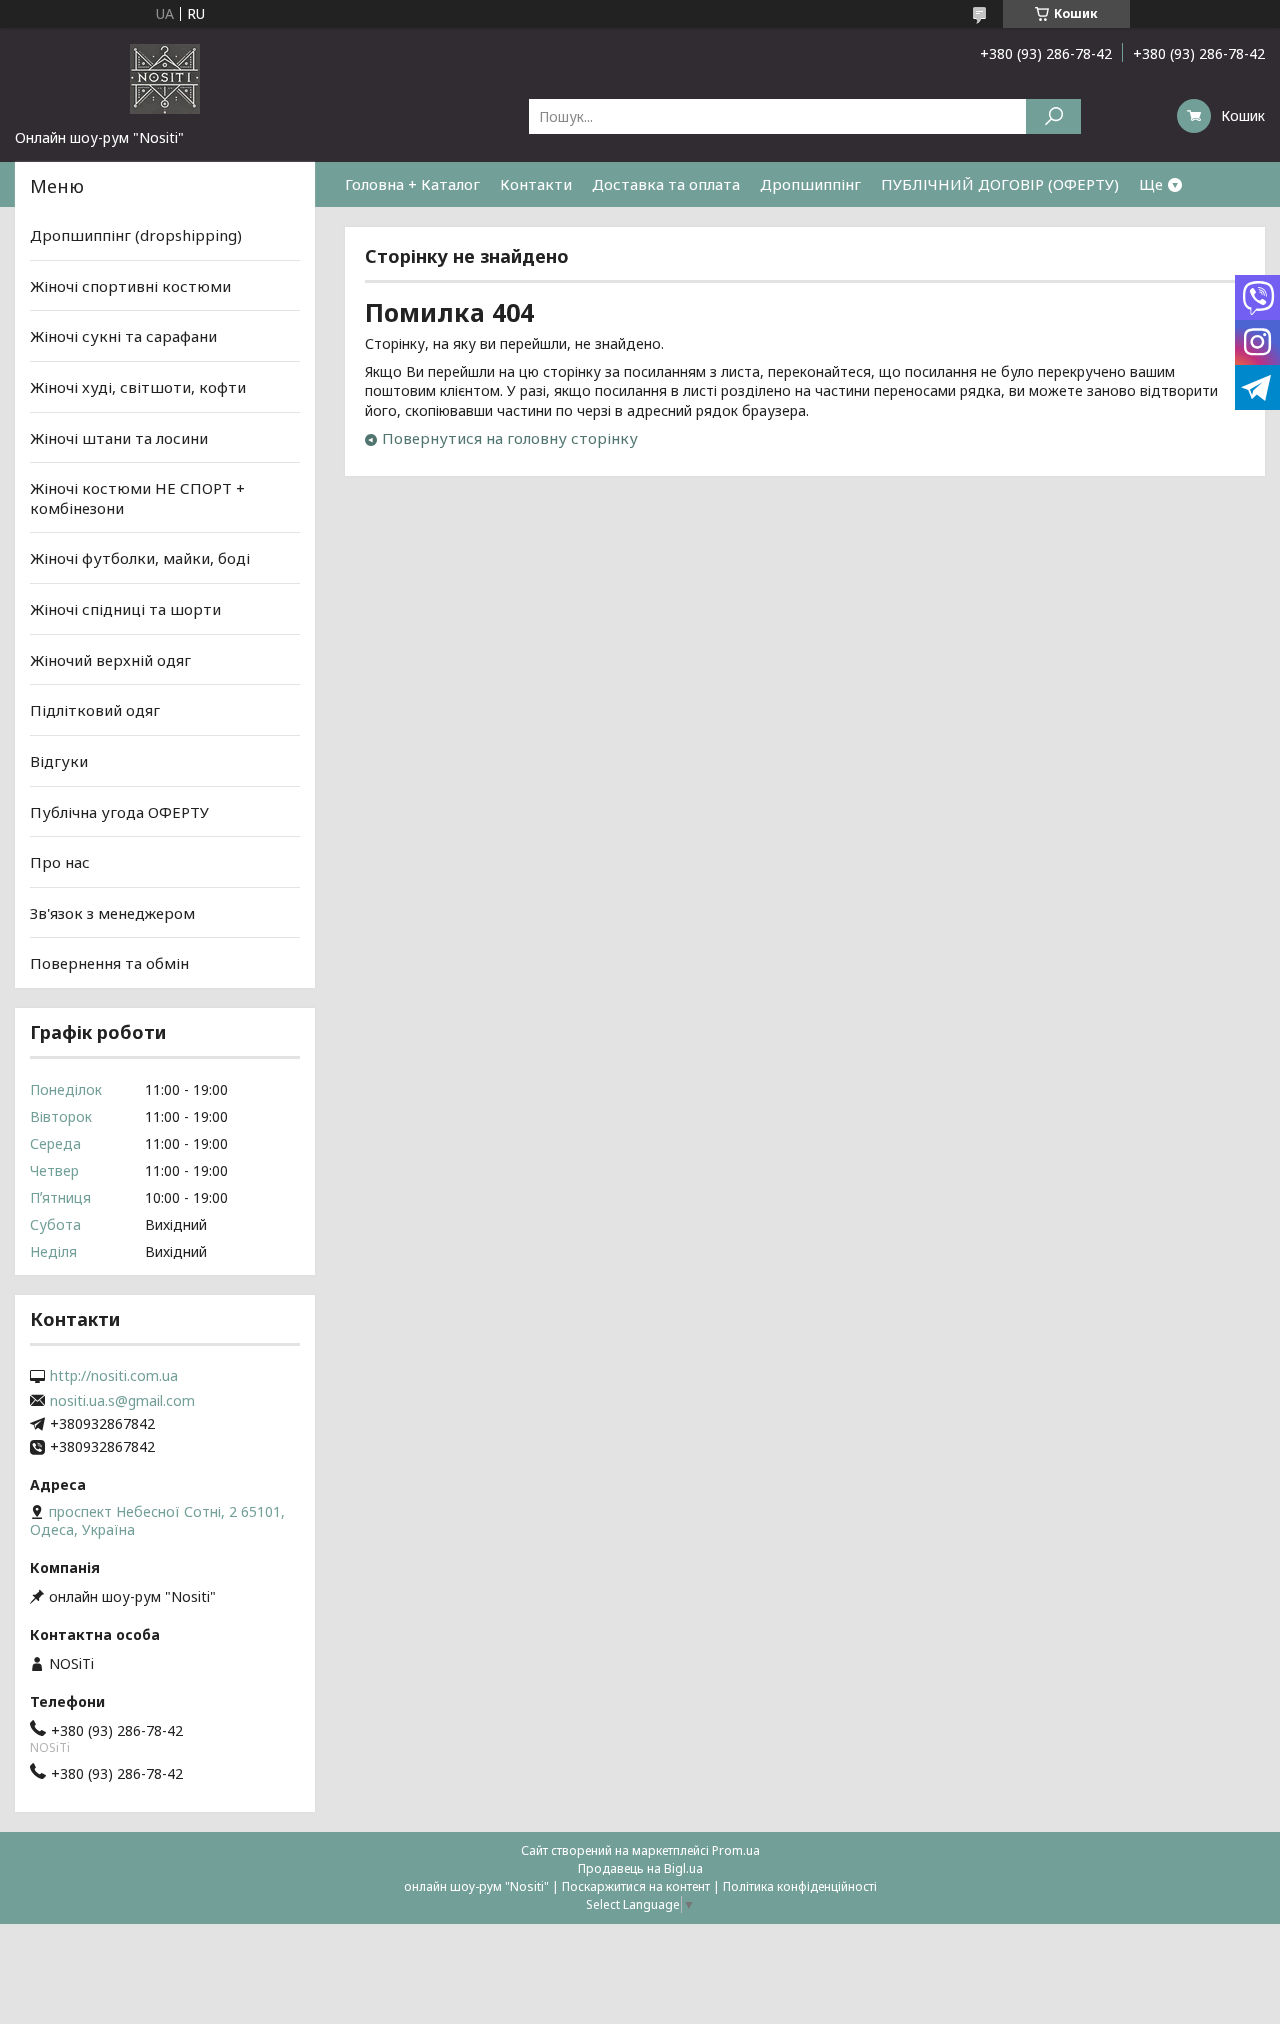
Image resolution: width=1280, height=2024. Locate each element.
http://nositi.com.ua (114, 1376)
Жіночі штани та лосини (119, 437)
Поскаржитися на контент (636, 1886)
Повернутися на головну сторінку (510, 438)
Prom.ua (736, 1850)
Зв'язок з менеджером (112, 913)
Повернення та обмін (109, 963)
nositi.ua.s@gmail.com (122, 1401)
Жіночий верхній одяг (110, 660)
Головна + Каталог (412, 184)
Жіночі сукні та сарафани (123, 336)
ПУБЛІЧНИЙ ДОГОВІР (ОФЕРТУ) (1000, 184)
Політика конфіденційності (800, 1886)
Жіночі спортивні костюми (130, 286)
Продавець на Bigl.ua (640, 1868)
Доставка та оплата (666, 184)
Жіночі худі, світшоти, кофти (138, 387)
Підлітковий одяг (95, 710)
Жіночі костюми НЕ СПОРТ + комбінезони (137, 498)
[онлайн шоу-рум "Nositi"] (165, 78)
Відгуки (59, 761)
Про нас (60, 862)
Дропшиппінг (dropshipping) (136, 235)
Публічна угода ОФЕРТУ (119, 811)
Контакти (536, 184)
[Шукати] (1053, 116)
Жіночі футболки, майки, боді (140, 558)
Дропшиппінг (810, 184)
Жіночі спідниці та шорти (125, 609)
